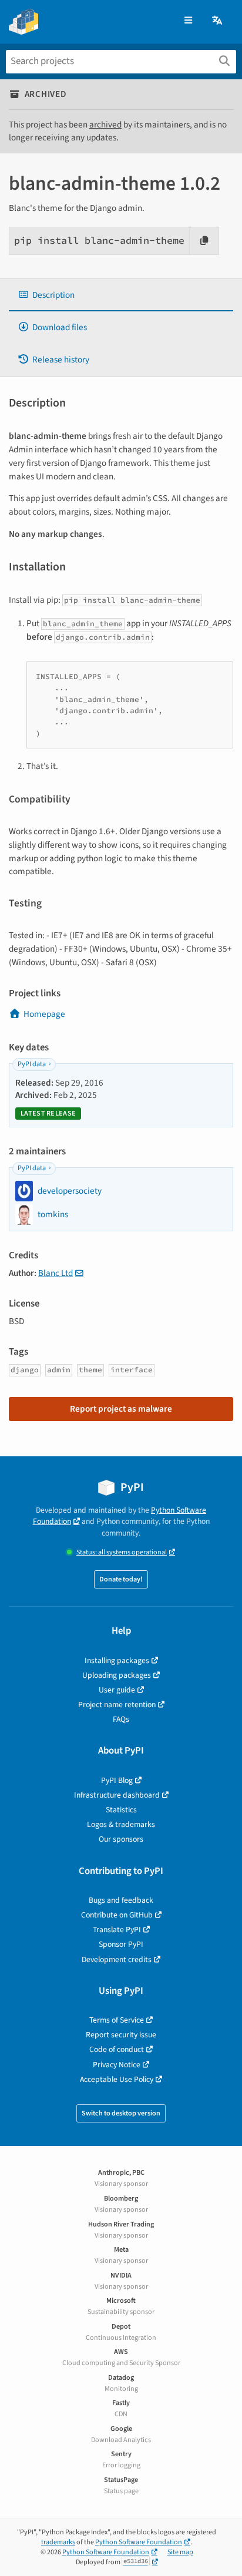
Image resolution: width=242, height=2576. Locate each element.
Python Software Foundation (139, 2542)
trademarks (58, 2542)
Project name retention (117, 1705)
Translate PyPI (117, 1930)
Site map (180, 2552)
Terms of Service (117, 2020)
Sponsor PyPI (121, 1944)
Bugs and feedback (121, 1900)
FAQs (121, 1719)
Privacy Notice (117, 2065)
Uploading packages (117, 1675)
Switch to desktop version (121, 2113)
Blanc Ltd (56, 1273)
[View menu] (188, 21)
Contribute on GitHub (117, 1915)
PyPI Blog (117, 1780)
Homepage (44, 1014)
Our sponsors (121, 1839)
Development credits (117, 1959)
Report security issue (121, 2035)
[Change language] (218, 21)
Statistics (121, 1810)
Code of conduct (117, 2049)
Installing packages (117, 1660)
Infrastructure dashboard (117, 1795)
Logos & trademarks (121, 1824)
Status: (122, 1552)
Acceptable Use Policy (117, 2079)
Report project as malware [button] (121, 1409)
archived (105, 125)
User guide (117, 1690)
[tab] (121, 295)
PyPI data (32, 1064)
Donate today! (121, 1579)
